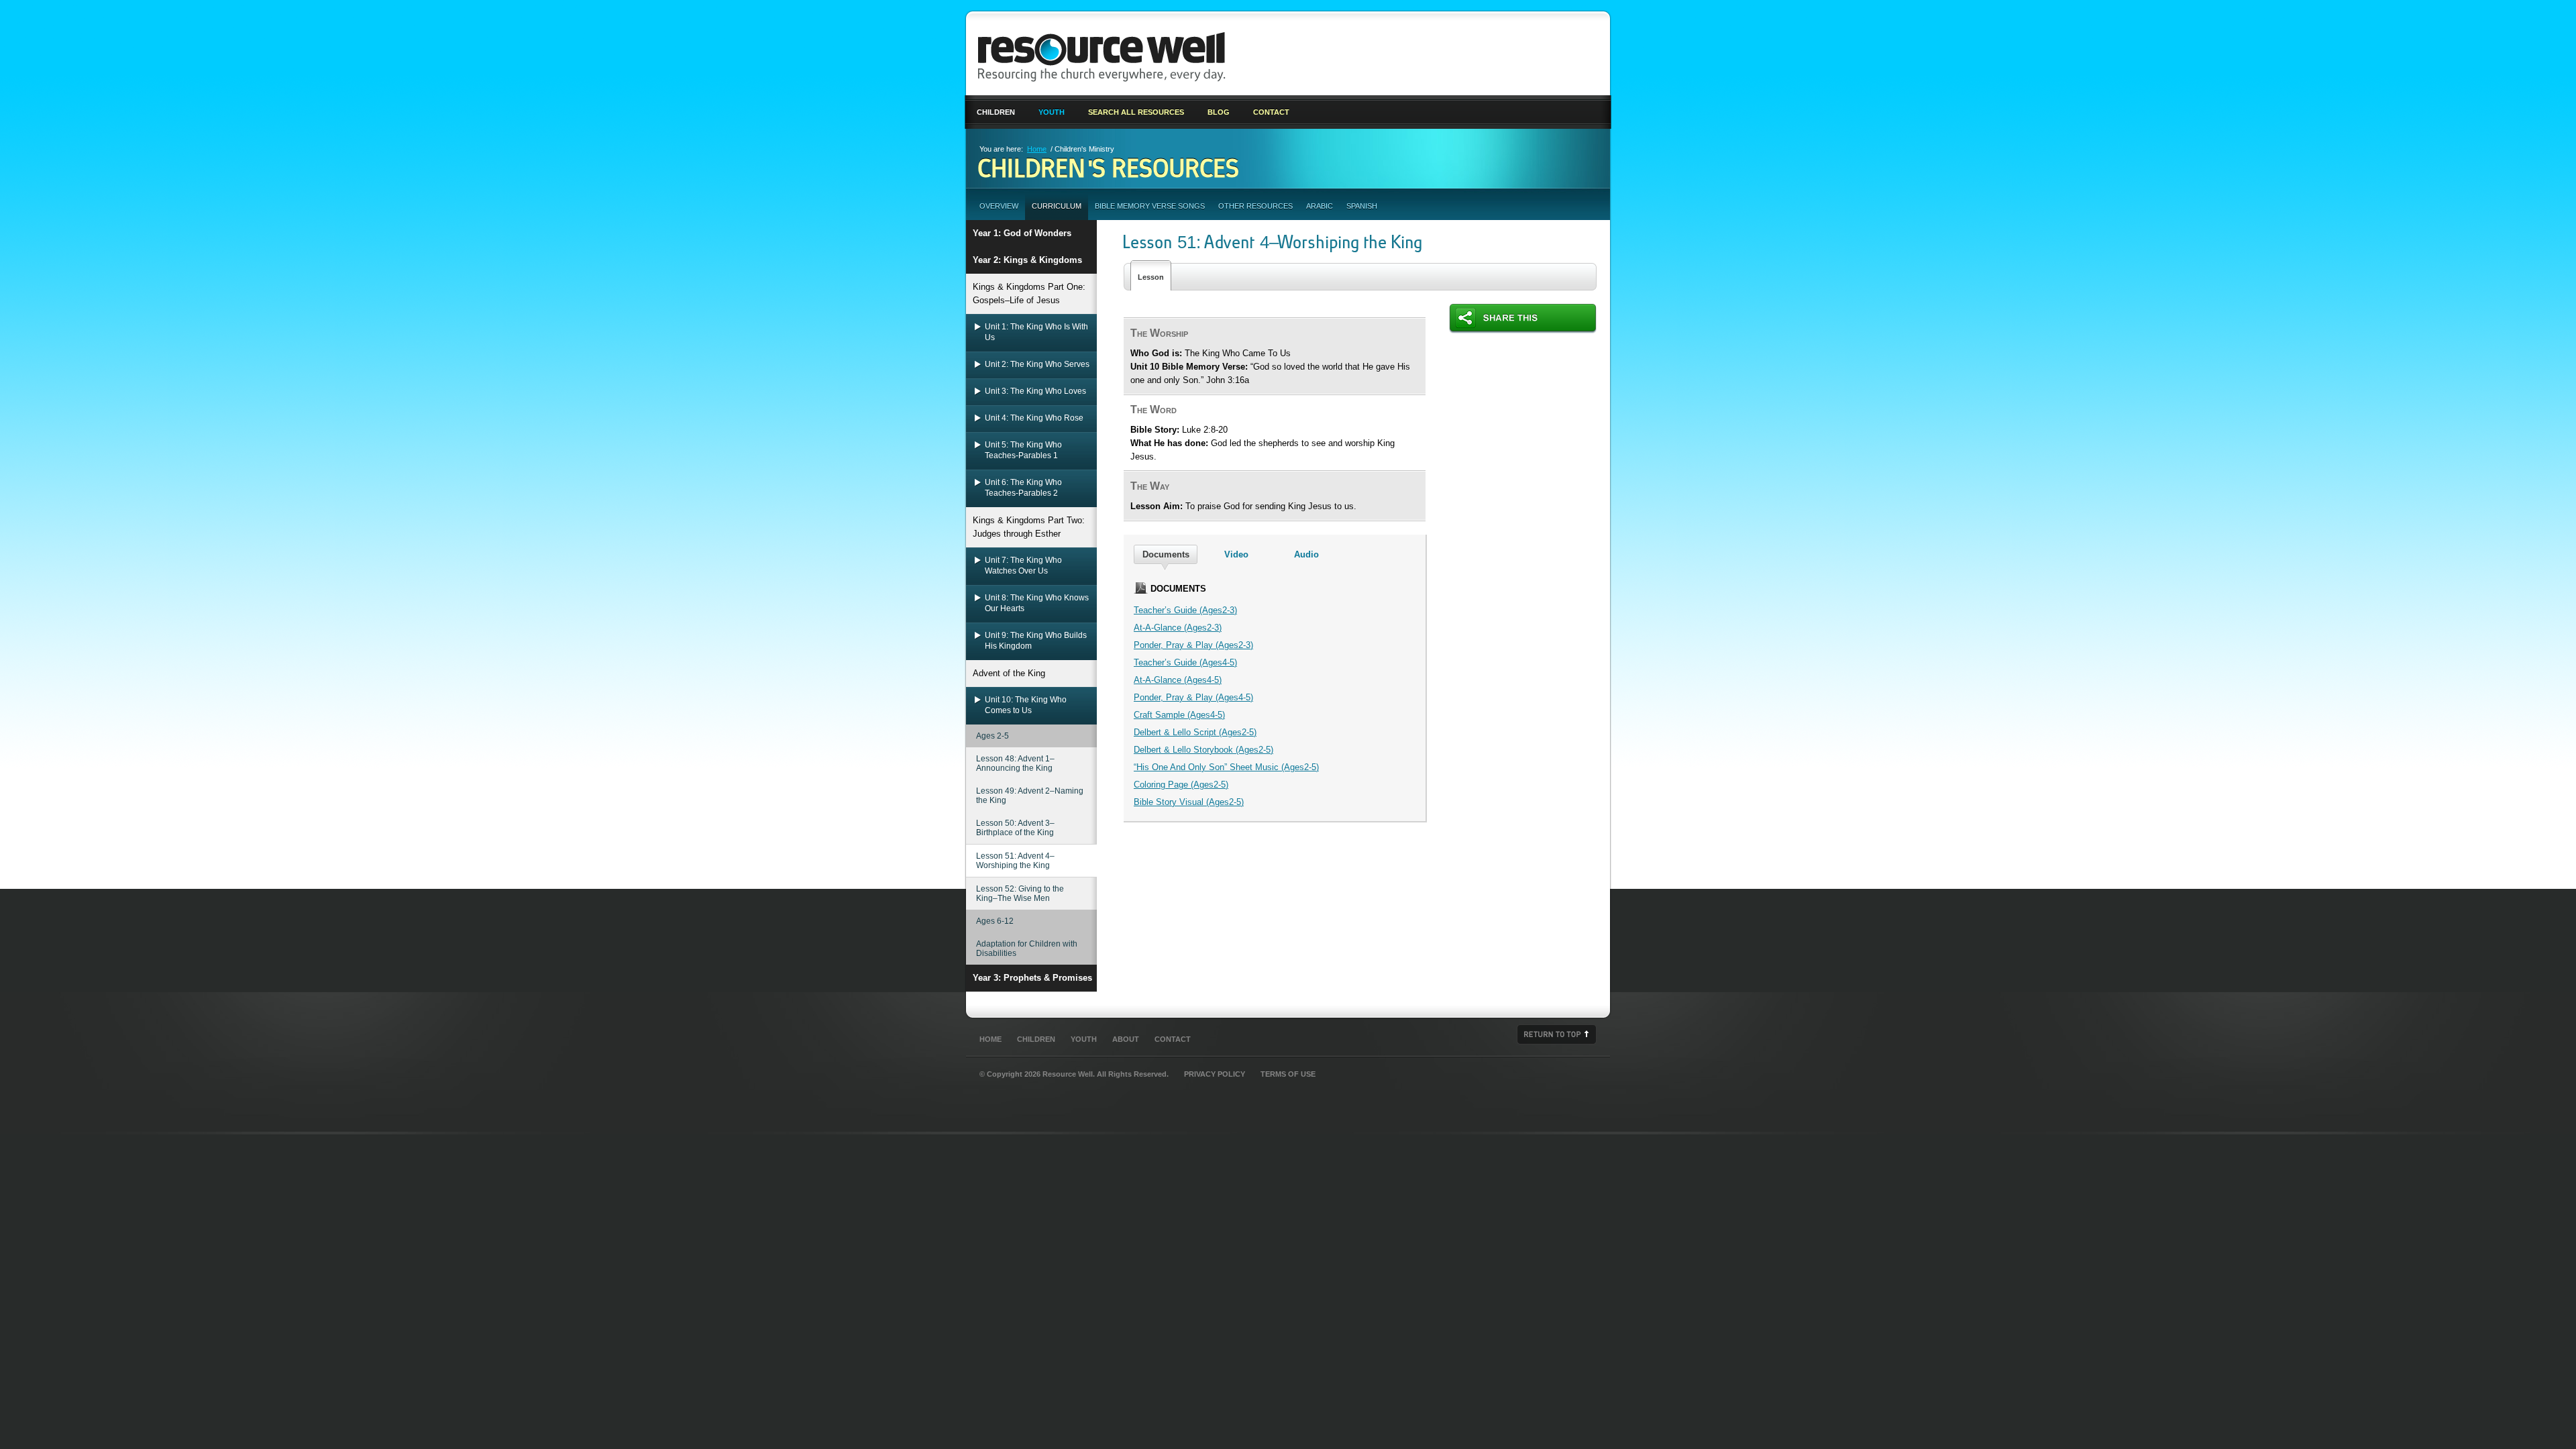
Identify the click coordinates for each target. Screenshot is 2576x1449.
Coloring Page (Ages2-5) (1181, 785)
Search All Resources (1136, 112)
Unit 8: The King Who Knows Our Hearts (1037, 603)
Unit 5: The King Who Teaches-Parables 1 (1023, 450)
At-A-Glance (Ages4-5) (1178, 680)
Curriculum (1057, 206)
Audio (1306, 554)
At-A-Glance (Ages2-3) (1178, 628)
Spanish (1362, 206)
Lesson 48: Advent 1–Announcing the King (1015, 763)
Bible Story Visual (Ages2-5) (1189, 802)
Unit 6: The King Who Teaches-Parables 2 (1023, 488)
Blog (1219, 112)
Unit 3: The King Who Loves (1035, 391)
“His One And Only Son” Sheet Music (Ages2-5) (1226, 767)
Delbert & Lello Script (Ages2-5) (1195, 732)
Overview (999, 206)
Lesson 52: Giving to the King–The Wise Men (1020, 894)
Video (1236, 554)
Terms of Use (1288, 1074)
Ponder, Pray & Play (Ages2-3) (1193, 645)
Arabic (1320, 206)
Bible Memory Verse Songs (1150, 206)
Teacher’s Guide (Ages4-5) (1185, 662)
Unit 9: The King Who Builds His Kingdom (1036, 641)
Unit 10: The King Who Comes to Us (1026, 705)
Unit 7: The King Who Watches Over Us (1023, 566)
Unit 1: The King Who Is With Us (1036, 332)
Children (996, 112)
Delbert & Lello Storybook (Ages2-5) (1203, 750)
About (1126, 1039)
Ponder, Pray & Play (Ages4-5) (1193, 697)
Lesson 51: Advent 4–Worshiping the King (1015, 861)
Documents (1166, 554)
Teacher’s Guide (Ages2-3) (1185, 610)
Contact (1271, 112)
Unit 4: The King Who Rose (1034, 418)
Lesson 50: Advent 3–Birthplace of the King (1015, 828)
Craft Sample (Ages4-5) (1179, 715)
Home (1037, 149)
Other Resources (1255, 206)
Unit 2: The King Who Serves (1037, 364)
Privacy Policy (1215, 1074)
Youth (1052, 112)
